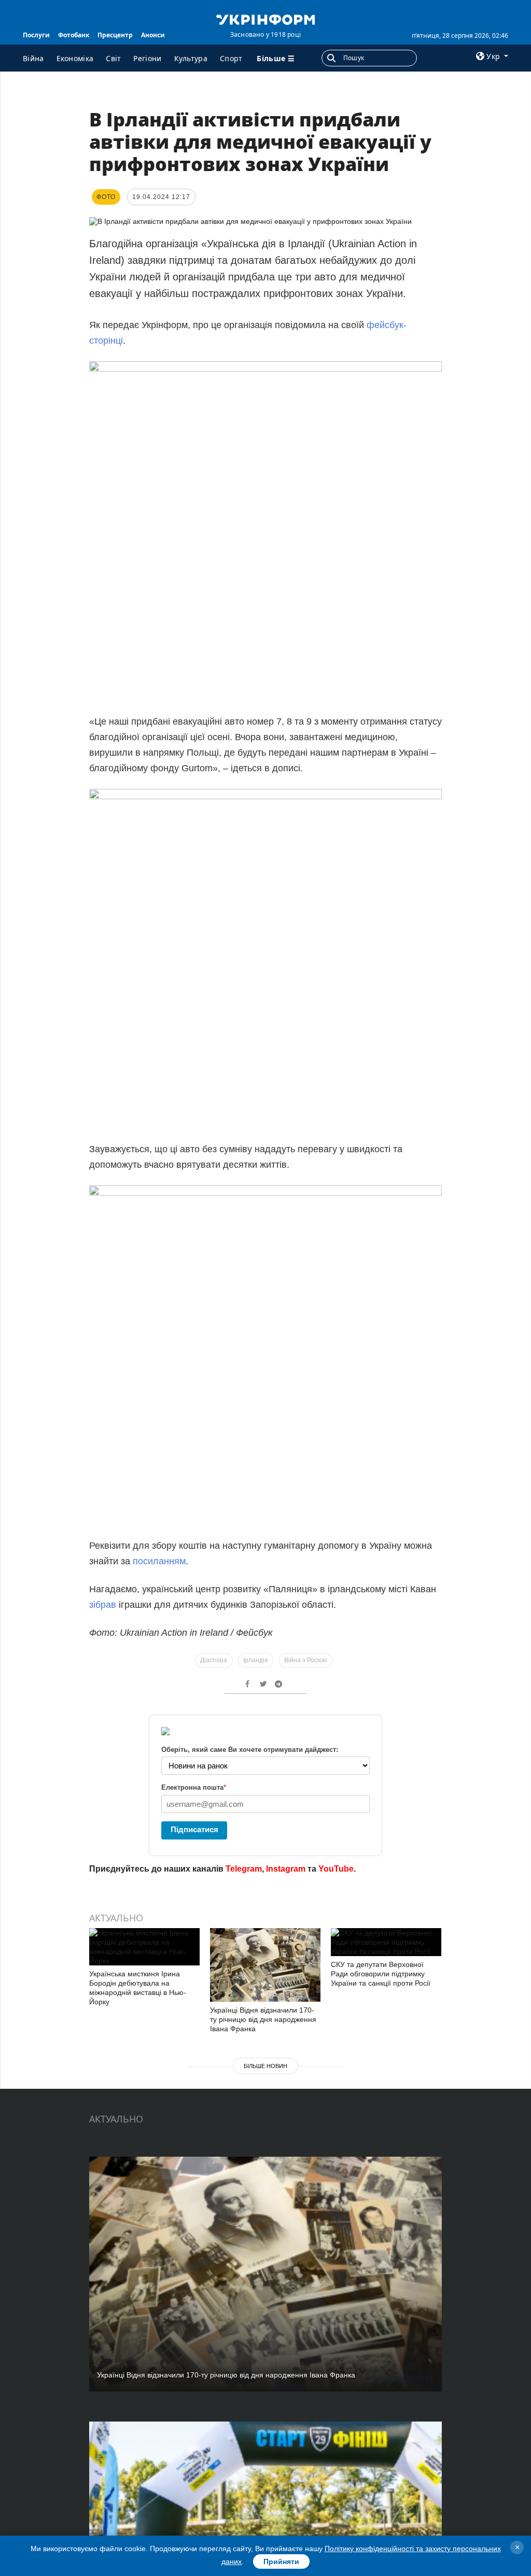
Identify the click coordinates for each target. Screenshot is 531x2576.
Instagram (286, 1869)
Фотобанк (74, 35)
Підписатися (194, 1829)
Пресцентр (115, 35)
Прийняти (281, 2561)
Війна (33, 58)
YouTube (336, 1869)
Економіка (75, 58)
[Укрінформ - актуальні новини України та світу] (265, 19)
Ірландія (256, 1660)
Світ (113, 58)
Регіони (147, 58)
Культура (191, 58)
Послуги (36, 35)
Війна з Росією (305, 1660)
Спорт (231, 58)
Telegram (244, 1869)
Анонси (153, 35)
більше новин (265, 2066)
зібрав (103, 1605)
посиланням (159, 1561)
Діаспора (214, 1660)
